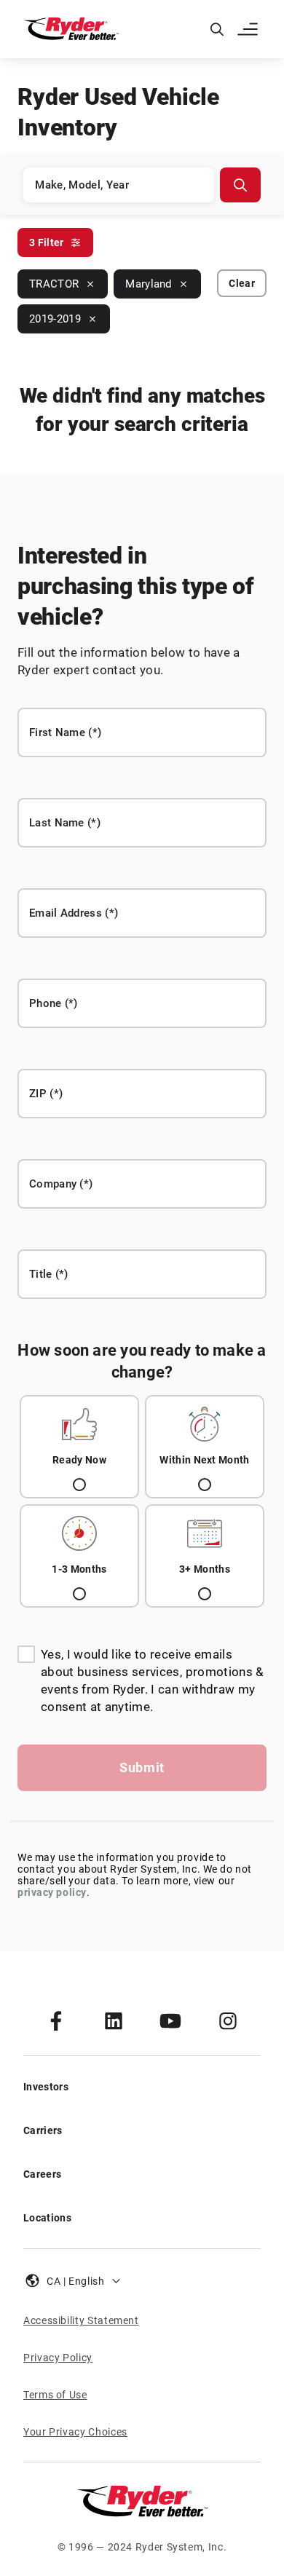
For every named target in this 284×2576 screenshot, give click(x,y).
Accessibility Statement (81, 2320)
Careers (42, 2174)
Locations (47, 2218)
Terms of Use (55, 2395)
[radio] (79, 1447)
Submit (142, 1767)
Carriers (43, 2130)
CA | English (76, 2281)
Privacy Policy (58, 2358)
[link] (56, 2020)
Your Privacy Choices (75, 2432)
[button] (249, 29)
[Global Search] (217, 29)
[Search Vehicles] (240, 185)
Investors (46, 2087)
